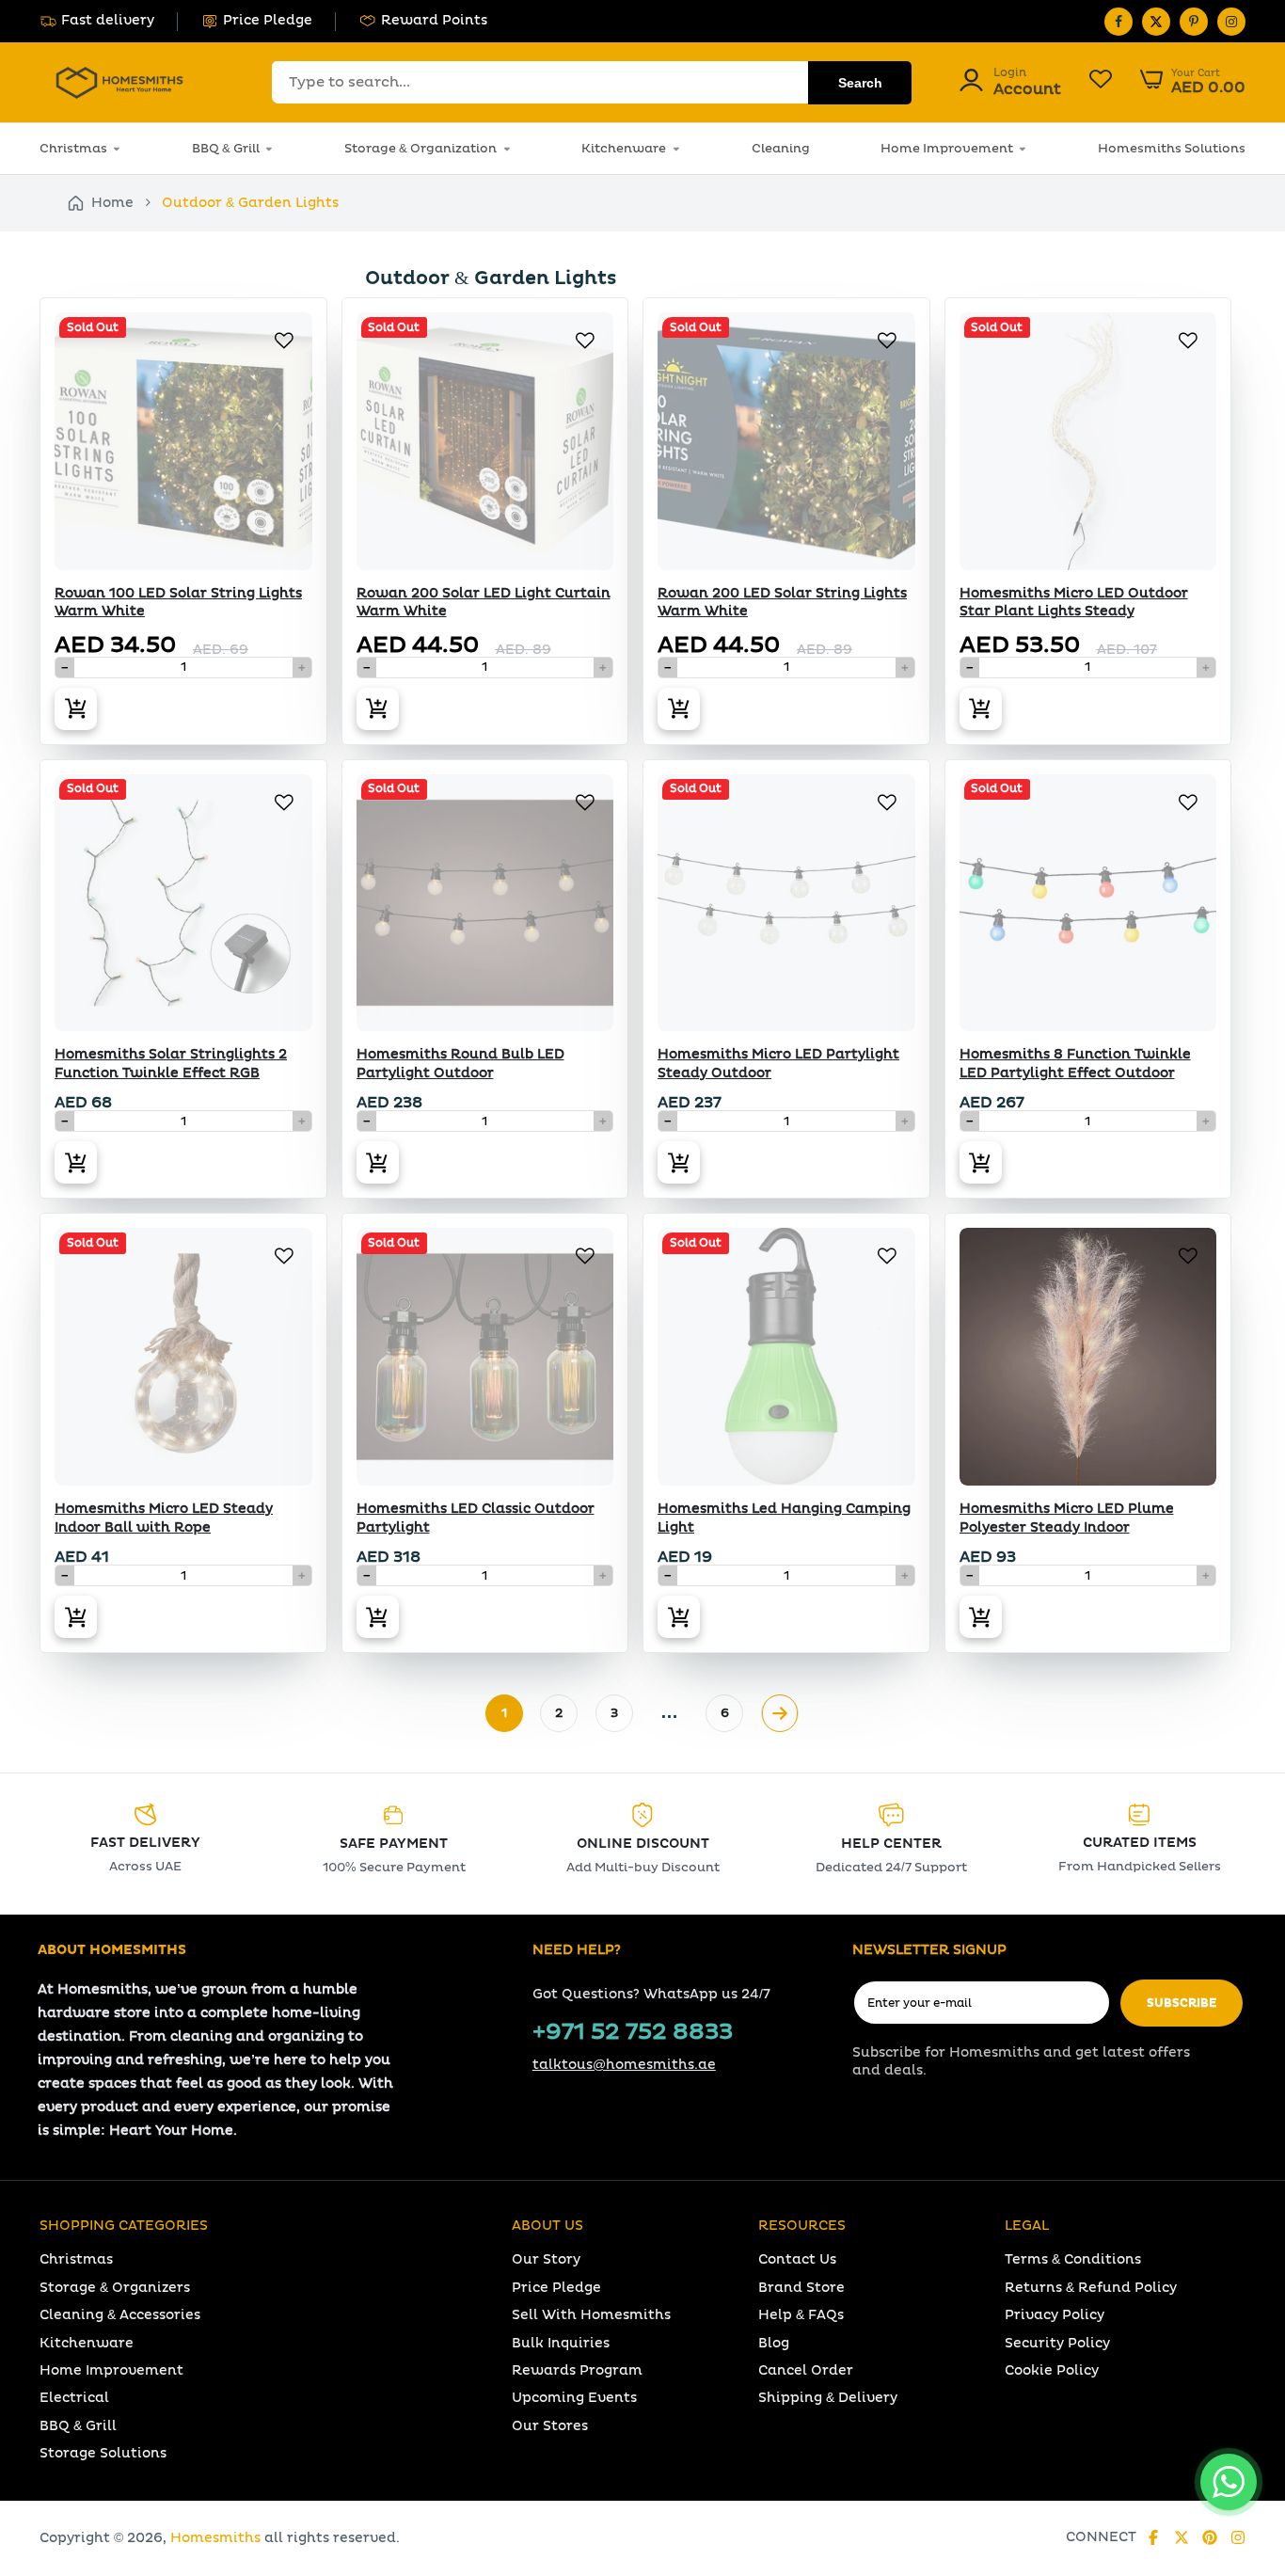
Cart (1192, 82)
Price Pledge (268, 20)
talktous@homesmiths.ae (624, 2065)
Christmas (73, 149)
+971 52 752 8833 (633, 2032)
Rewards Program (577, 2370)
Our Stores (550, 2426)
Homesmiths (215, 2538)
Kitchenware (624, 149)
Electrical (74, 2398)
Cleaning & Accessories (120, 2315)
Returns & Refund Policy (1091, 2288)
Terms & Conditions (1073, 2259)
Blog (774, 2343)
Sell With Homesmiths (591, 2315)
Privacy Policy (1055, 2315)
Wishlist (1101, 82)
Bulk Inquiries (561, 2343)
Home (112, 203)
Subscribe (1182, 2004)
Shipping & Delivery (828, 2398)
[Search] (860, 83)
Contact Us (797, 2259)
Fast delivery (108, 20)
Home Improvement (947, 149)
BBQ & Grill (226, 149)
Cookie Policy (1052, 2370)
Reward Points (434, 20)
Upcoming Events (574, 2398)
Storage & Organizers (115, 2288)
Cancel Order (806, 2370)
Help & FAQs (801, 2315)
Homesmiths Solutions (1172, 149)
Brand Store (801, 2288)
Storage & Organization (420, 149)
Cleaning (781, 149)
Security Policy (1057, 2343)
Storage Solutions (103, 2453)
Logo (119, 83)
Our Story (546, 2259)
